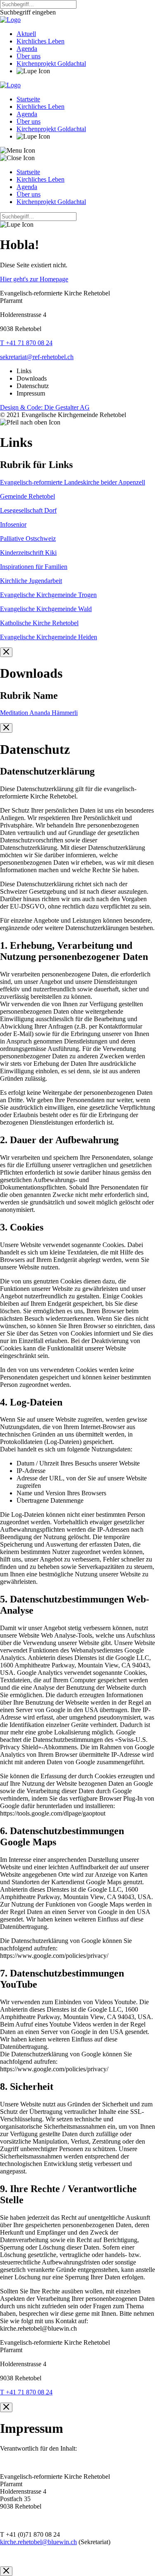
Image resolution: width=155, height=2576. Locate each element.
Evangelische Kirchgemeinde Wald (46, 609)
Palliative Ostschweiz (28, 538)
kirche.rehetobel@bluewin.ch (38, 2542)
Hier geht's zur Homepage (34, 279)
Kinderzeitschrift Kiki (28, 553)
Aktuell (26, 34)
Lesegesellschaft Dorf (28, 510)
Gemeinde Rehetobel (27, 496)
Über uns (29, 56)
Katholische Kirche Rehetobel (39, 623)
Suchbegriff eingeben (28, 12)
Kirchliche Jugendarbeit (31, 581)
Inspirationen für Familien (34, 567)
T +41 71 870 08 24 (26, 343)
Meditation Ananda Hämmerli (39, 713)
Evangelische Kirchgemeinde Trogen (48, 595)
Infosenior (13, 524)
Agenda (27, 49)
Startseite (28, 99)
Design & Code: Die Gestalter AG (45, 407)
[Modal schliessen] (6, 652)
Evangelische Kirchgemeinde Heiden (49, 637)
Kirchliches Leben (41, 41)
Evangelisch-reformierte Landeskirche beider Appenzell (73, 482)
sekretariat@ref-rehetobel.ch (37, 357)
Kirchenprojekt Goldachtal (51, 64)
